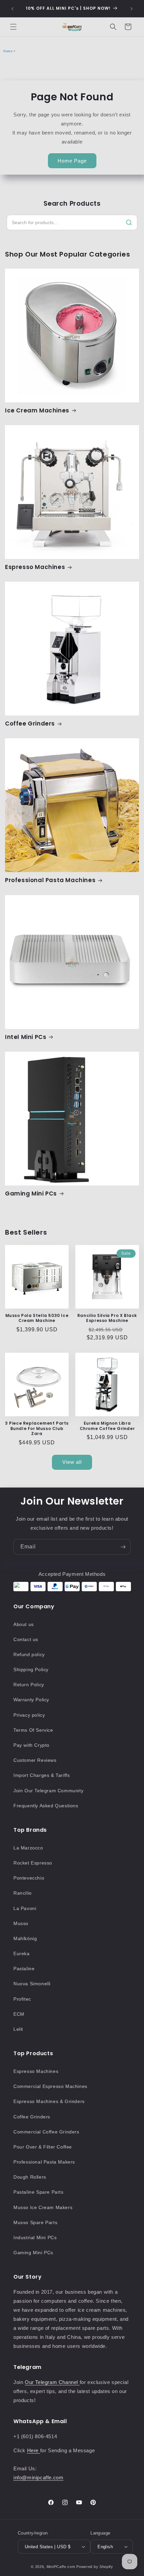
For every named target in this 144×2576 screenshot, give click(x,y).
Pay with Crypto (31, 1745)
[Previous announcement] (12, 9)
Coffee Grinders (30, 724)
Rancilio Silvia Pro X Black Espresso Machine (107, 1318)
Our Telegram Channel (52, 2382)
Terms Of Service (33, 1730)
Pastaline (24, 1969)
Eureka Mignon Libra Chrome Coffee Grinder (107, 1426)
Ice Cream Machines (37, 410)
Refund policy (29, 1654)
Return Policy (29, 1685)
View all (72, 1462)
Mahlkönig (25, 1938)
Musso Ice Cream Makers (43, 2207)
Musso (21, 1923)
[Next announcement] (132, 9)
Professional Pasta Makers (44, 2162)
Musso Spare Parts (35, 2222)
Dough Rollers (30, 2177)
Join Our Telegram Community (48, 1791)
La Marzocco (28, 1848)
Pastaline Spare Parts (39, 2192)
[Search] (129, 222)
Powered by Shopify (95, 2567)
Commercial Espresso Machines (50, 2086)
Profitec (22, 1999)
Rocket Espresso (33, 1863)
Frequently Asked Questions (46, 1806)
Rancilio (23, 1893)
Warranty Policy (31, 1700)
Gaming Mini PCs (31, 1194)
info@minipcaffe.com (38, 2477)
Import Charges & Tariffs (42, 1775)
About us (24, 1624)
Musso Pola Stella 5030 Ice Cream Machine (37, 1318)
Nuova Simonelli (32, 1984)
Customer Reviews (35, 1760)
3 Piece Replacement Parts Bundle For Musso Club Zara (37, 1428)
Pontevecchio (29, 1878)
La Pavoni (25, 1908)
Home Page (72, 161)
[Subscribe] (123, 1547)
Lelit (18, 2029)
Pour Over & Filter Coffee (43, 2147)
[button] (13, 27)
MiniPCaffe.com (61, 2567)
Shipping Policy (31, 1669)
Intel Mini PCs (26, 1037)
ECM (19, 2014)
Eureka (22, 1953)
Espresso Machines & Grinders (49, 2101)
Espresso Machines (35, 567)
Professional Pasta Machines (50, 880)
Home (8, 51)
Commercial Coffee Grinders (46, 2132)
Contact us (26, 1639)
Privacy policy (29, 1715)
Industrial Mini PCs (35, 2237)
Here (34, 2450)
